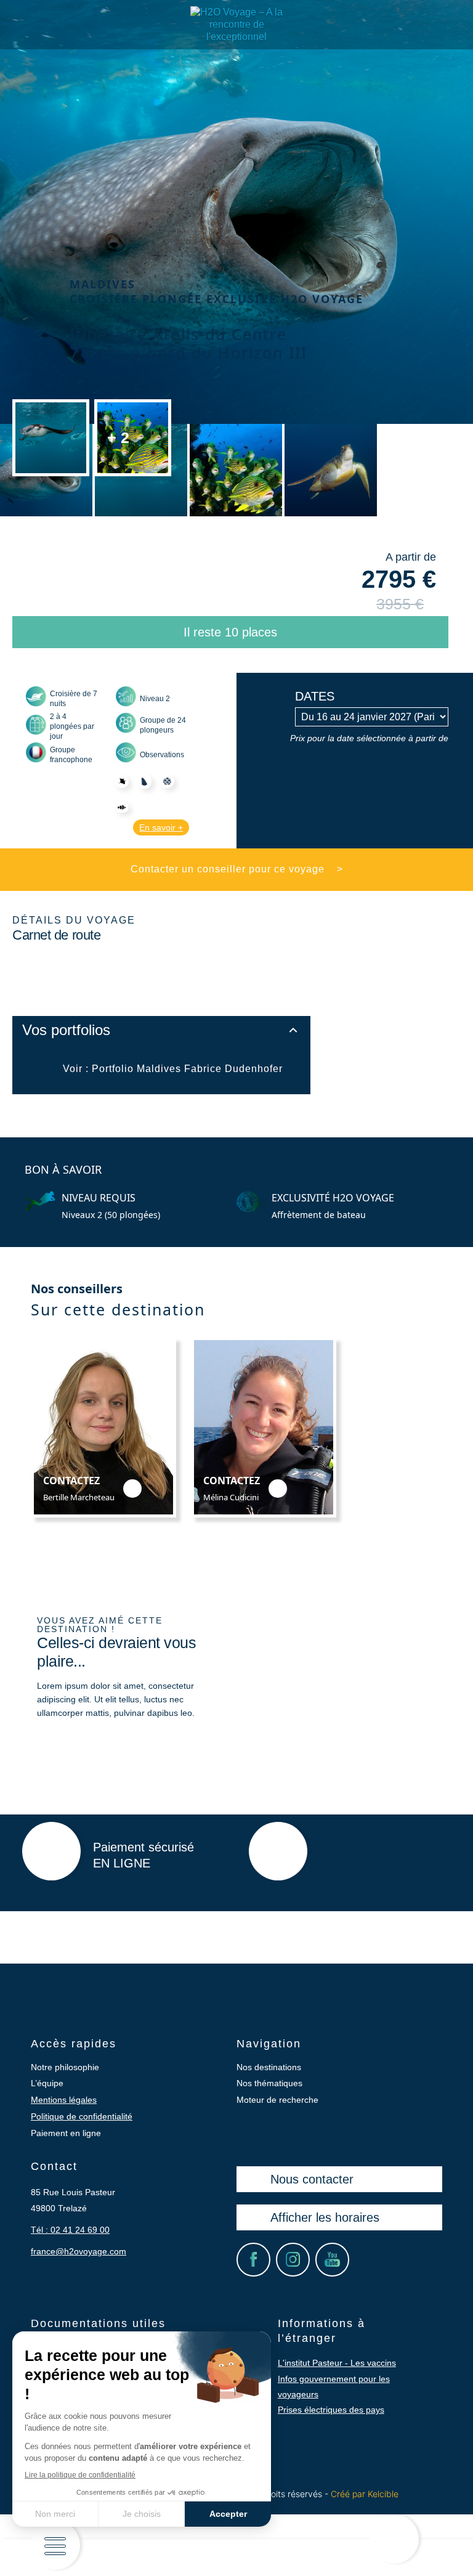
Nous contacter (312, 2179)
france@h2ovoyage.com (79, 2251)
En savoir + (161, 827)
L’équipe (47, 2083)
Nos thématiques (269, 2083)
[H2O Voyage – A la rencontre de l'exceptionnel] (236, 37)
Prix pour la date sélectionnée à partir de (369, 738)
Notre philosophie (65, 2067)
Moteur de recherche (277, 2100)
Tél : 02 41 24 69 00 (70, 2230)
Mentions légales (64, 2100)
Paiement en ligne (66, 2133)
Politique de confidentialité (82, 2116)
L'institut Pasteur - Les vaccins (337, 2363)
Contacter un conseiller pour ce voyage (237, 869)
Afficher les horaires (325, 2217)
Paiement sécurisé (144, 1855)
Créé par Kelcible (365, 2494)
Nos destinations (269, 2067)
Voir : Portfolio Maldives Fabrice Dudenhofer (173, 1069)
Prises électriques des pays (331, 2410)
